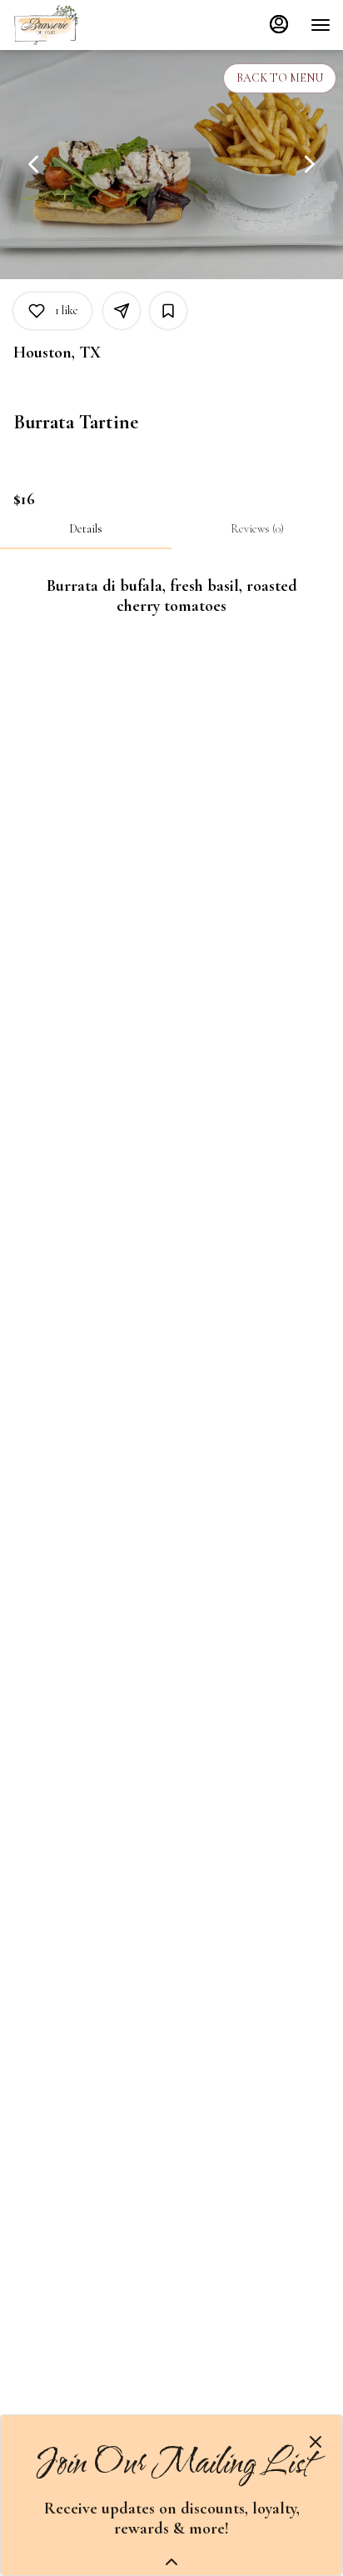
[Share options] (122, 311)
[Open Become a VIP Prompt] (171, 2562)
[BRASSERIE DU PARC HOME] (87, 25)
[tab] (86, 529)
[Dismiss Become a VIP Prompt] (316, 2442)
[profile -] (279, 24)
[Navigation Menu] (321, 25)
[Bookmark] (168, 311)
